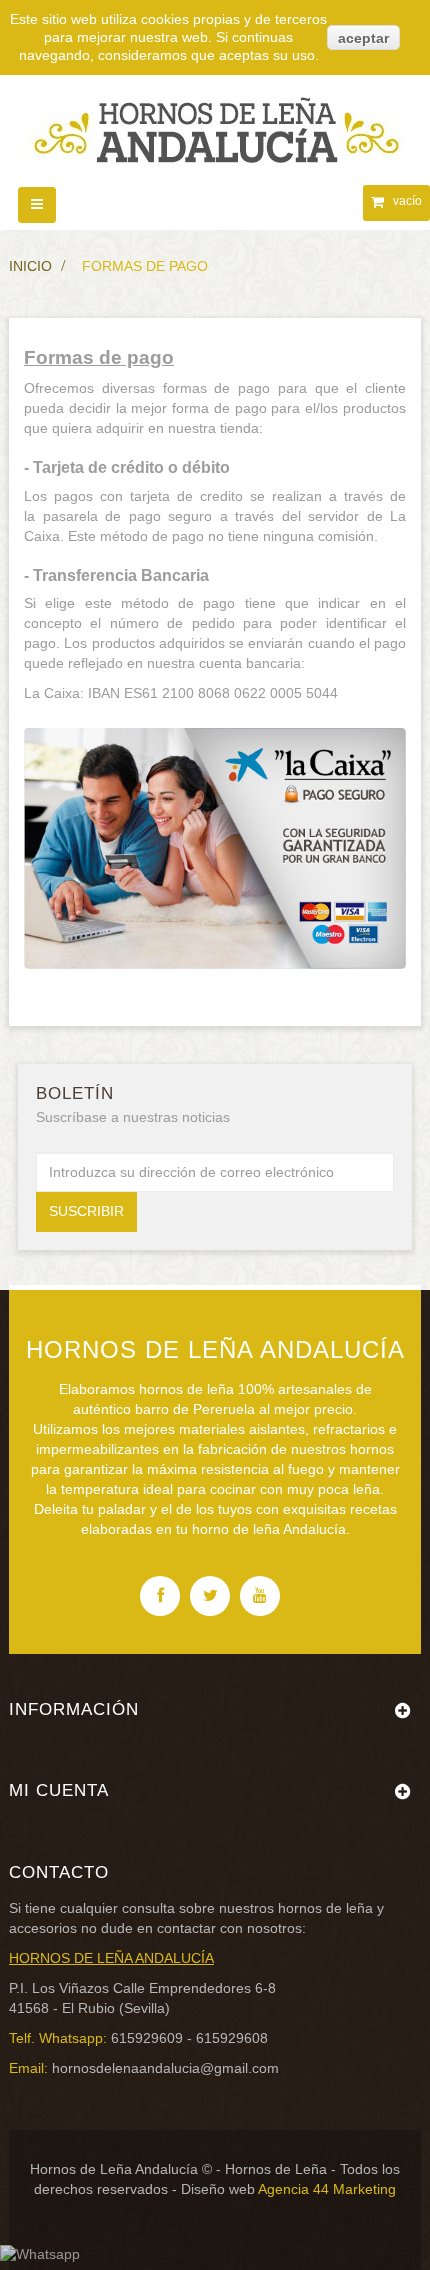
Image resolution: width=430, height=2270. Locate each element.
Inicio (30, 266)
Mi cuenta (59, 1790)
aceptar (363, 38)
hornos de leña (325, 1908)
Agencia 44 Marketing (327, 2189)
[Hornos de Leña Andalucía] (215, 121)
